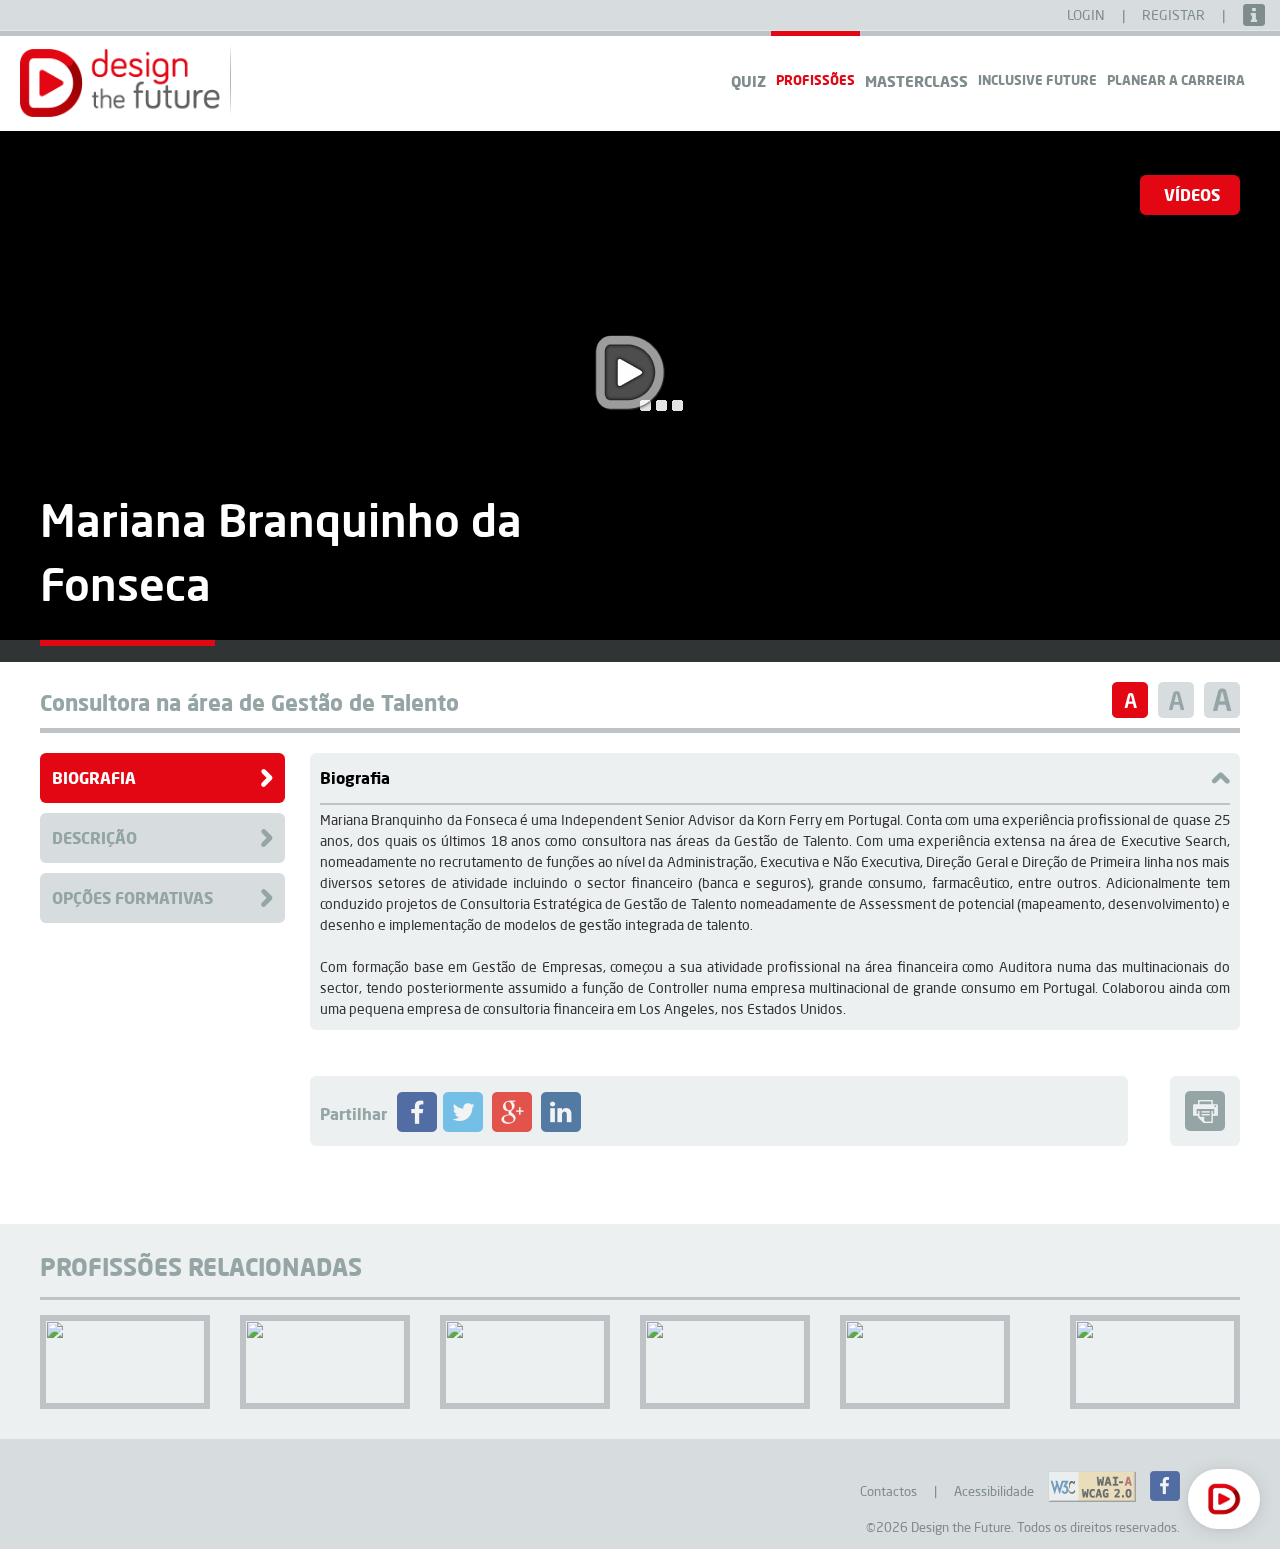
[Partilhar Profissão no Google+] (512, 1127)
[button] (120, 83)
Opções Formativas (132, 897)
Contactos (888, 1491)
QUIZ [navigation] (748, 81)
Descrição (94, 837)
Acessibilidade (994, 1491)
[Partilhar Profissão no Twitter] (463, 1127)
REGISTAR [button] (1175, 15)
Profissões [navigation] (815, 79)
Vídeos (1192, 194)
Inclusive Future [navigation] (1037, 79)
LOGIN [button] (1087, 15)
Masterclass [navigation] (916, 81)
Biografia (94, 777)
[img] (127, 643)
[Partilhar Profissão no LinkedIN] (561, 1127)
